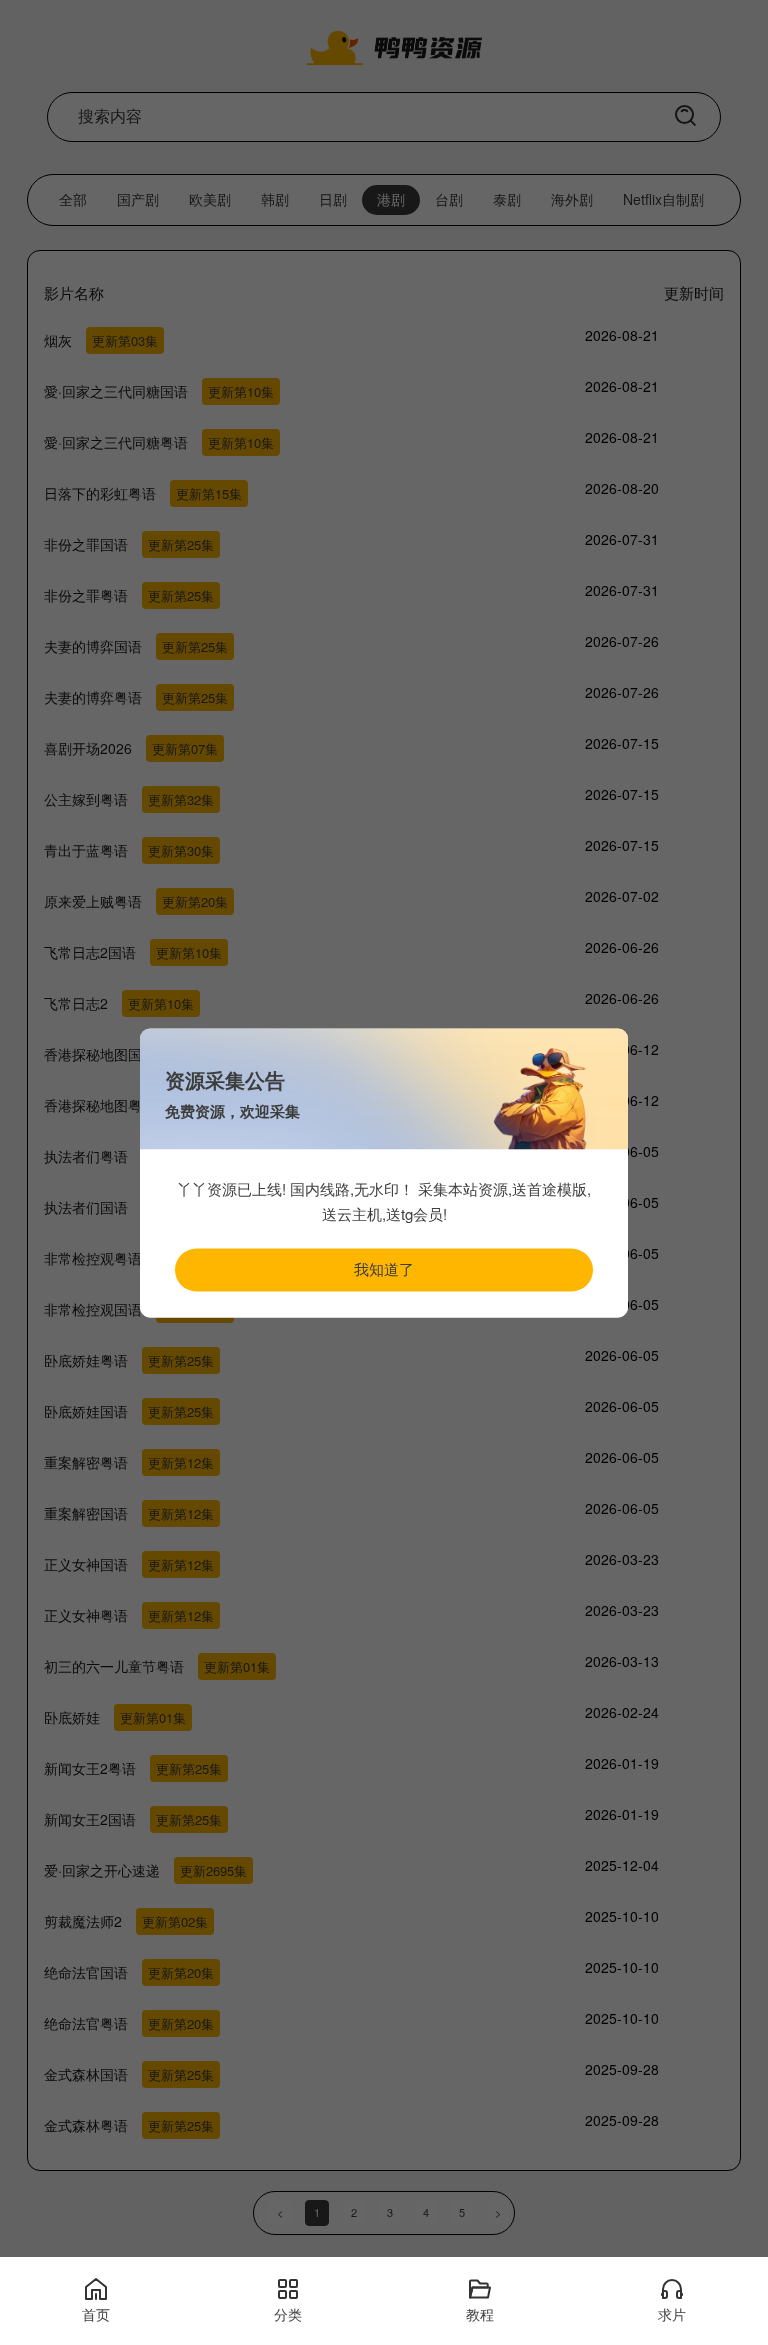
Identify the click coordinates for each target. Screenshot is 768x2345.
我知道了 (384, 1268)
